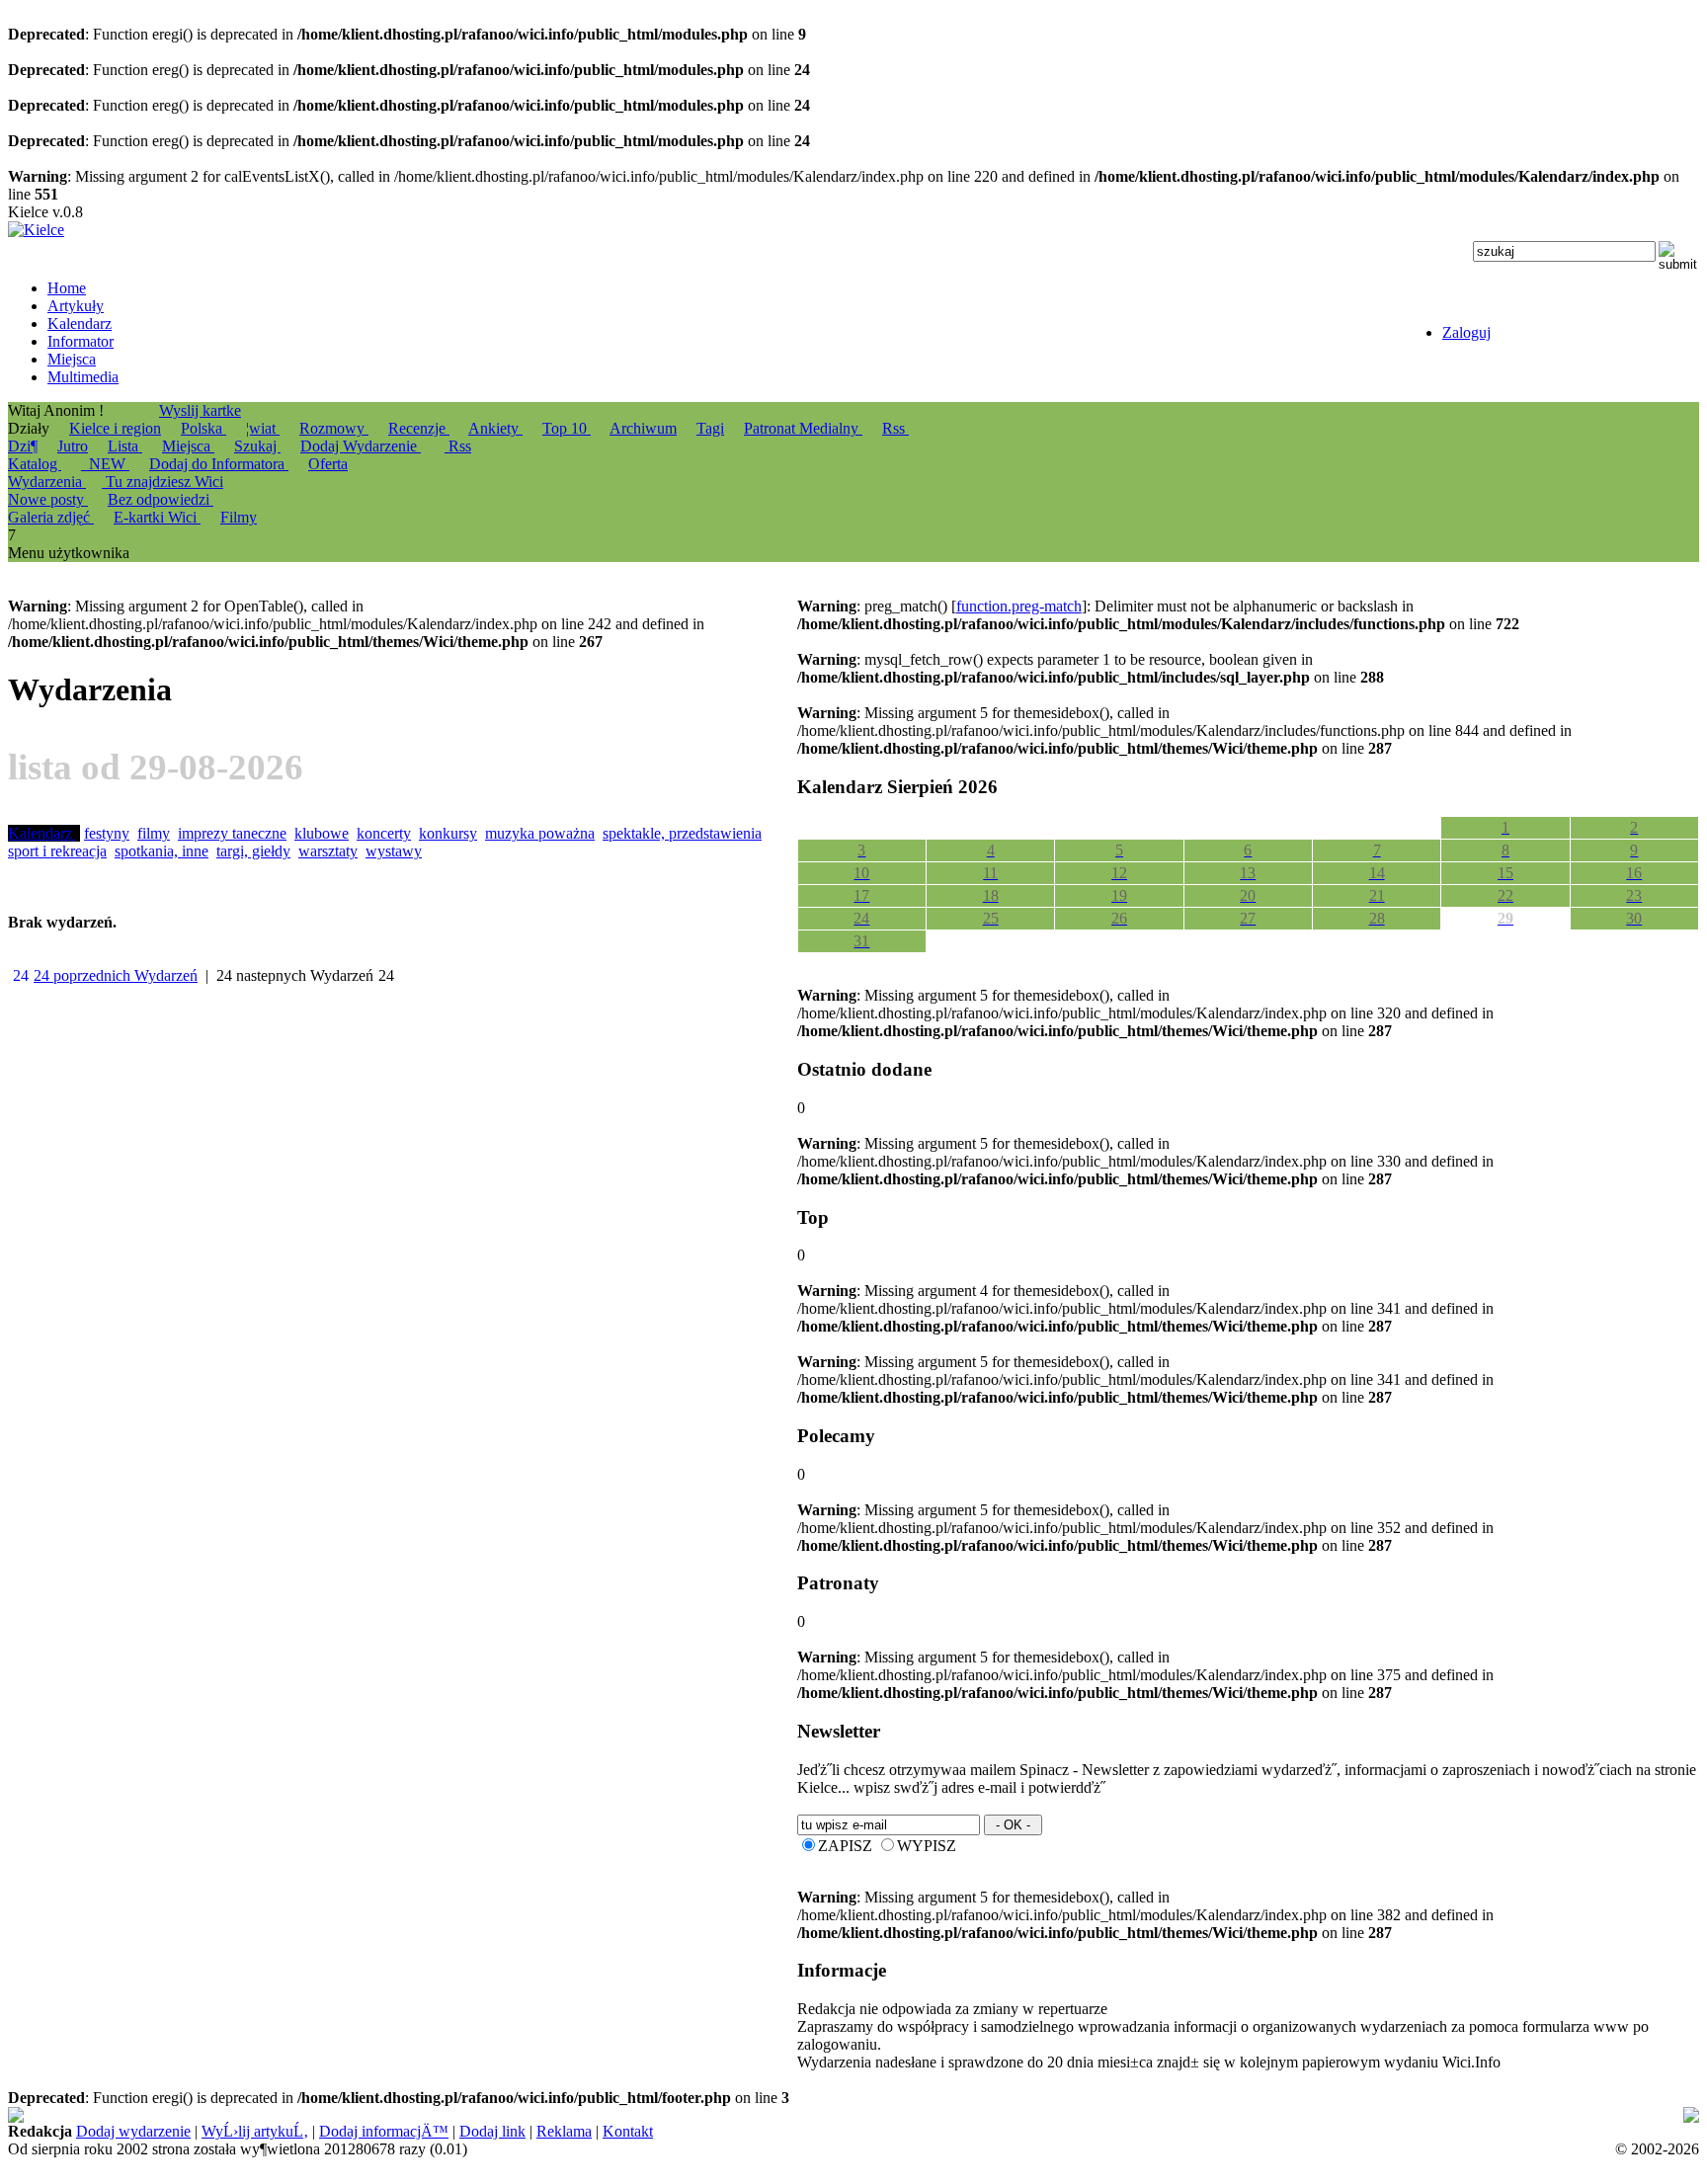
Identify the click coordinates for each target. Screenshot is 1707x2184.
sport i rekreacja (57, 851)
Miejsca (188, 446)
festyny (107, 833)
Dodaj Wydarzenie (361, 446)
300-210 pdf (867, 2115)
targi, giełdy (253, 851)
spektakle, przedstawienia (682, 833)
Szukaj (257, 446)
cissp (1682, 2115)
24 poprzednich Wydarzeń (116, 975)
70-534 (1626, 2115)
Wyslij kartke (200, 410)
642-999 (799, 2115)
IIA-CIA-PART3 (1067, 2115)
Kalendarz (42, 833)
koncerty (384, 833)
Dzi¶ (23, 446)
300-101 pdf (61, 2133)
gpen (1222, 2115)
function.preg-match (1019, 606)
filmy (154, 833)
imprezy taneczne (232, 833)
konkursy (448, 833)
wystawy (394, 851)
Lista (125, 446)
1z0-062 (129, 2133)
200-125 (600, 2115)
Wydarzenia (47, 482)
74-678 (30, 2115)
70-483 (652, 2115)
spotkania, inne (162, 851)
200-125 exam (724, 2115)
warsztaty (328, 851)
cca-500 (1164, 2115)
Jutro (73, 446)
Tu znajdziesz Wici (163, 482)
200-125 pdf (531, 2115)
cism (924, 2115)
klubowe (322, 833)
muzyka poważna (540, 833)
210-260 (281, 2133)
